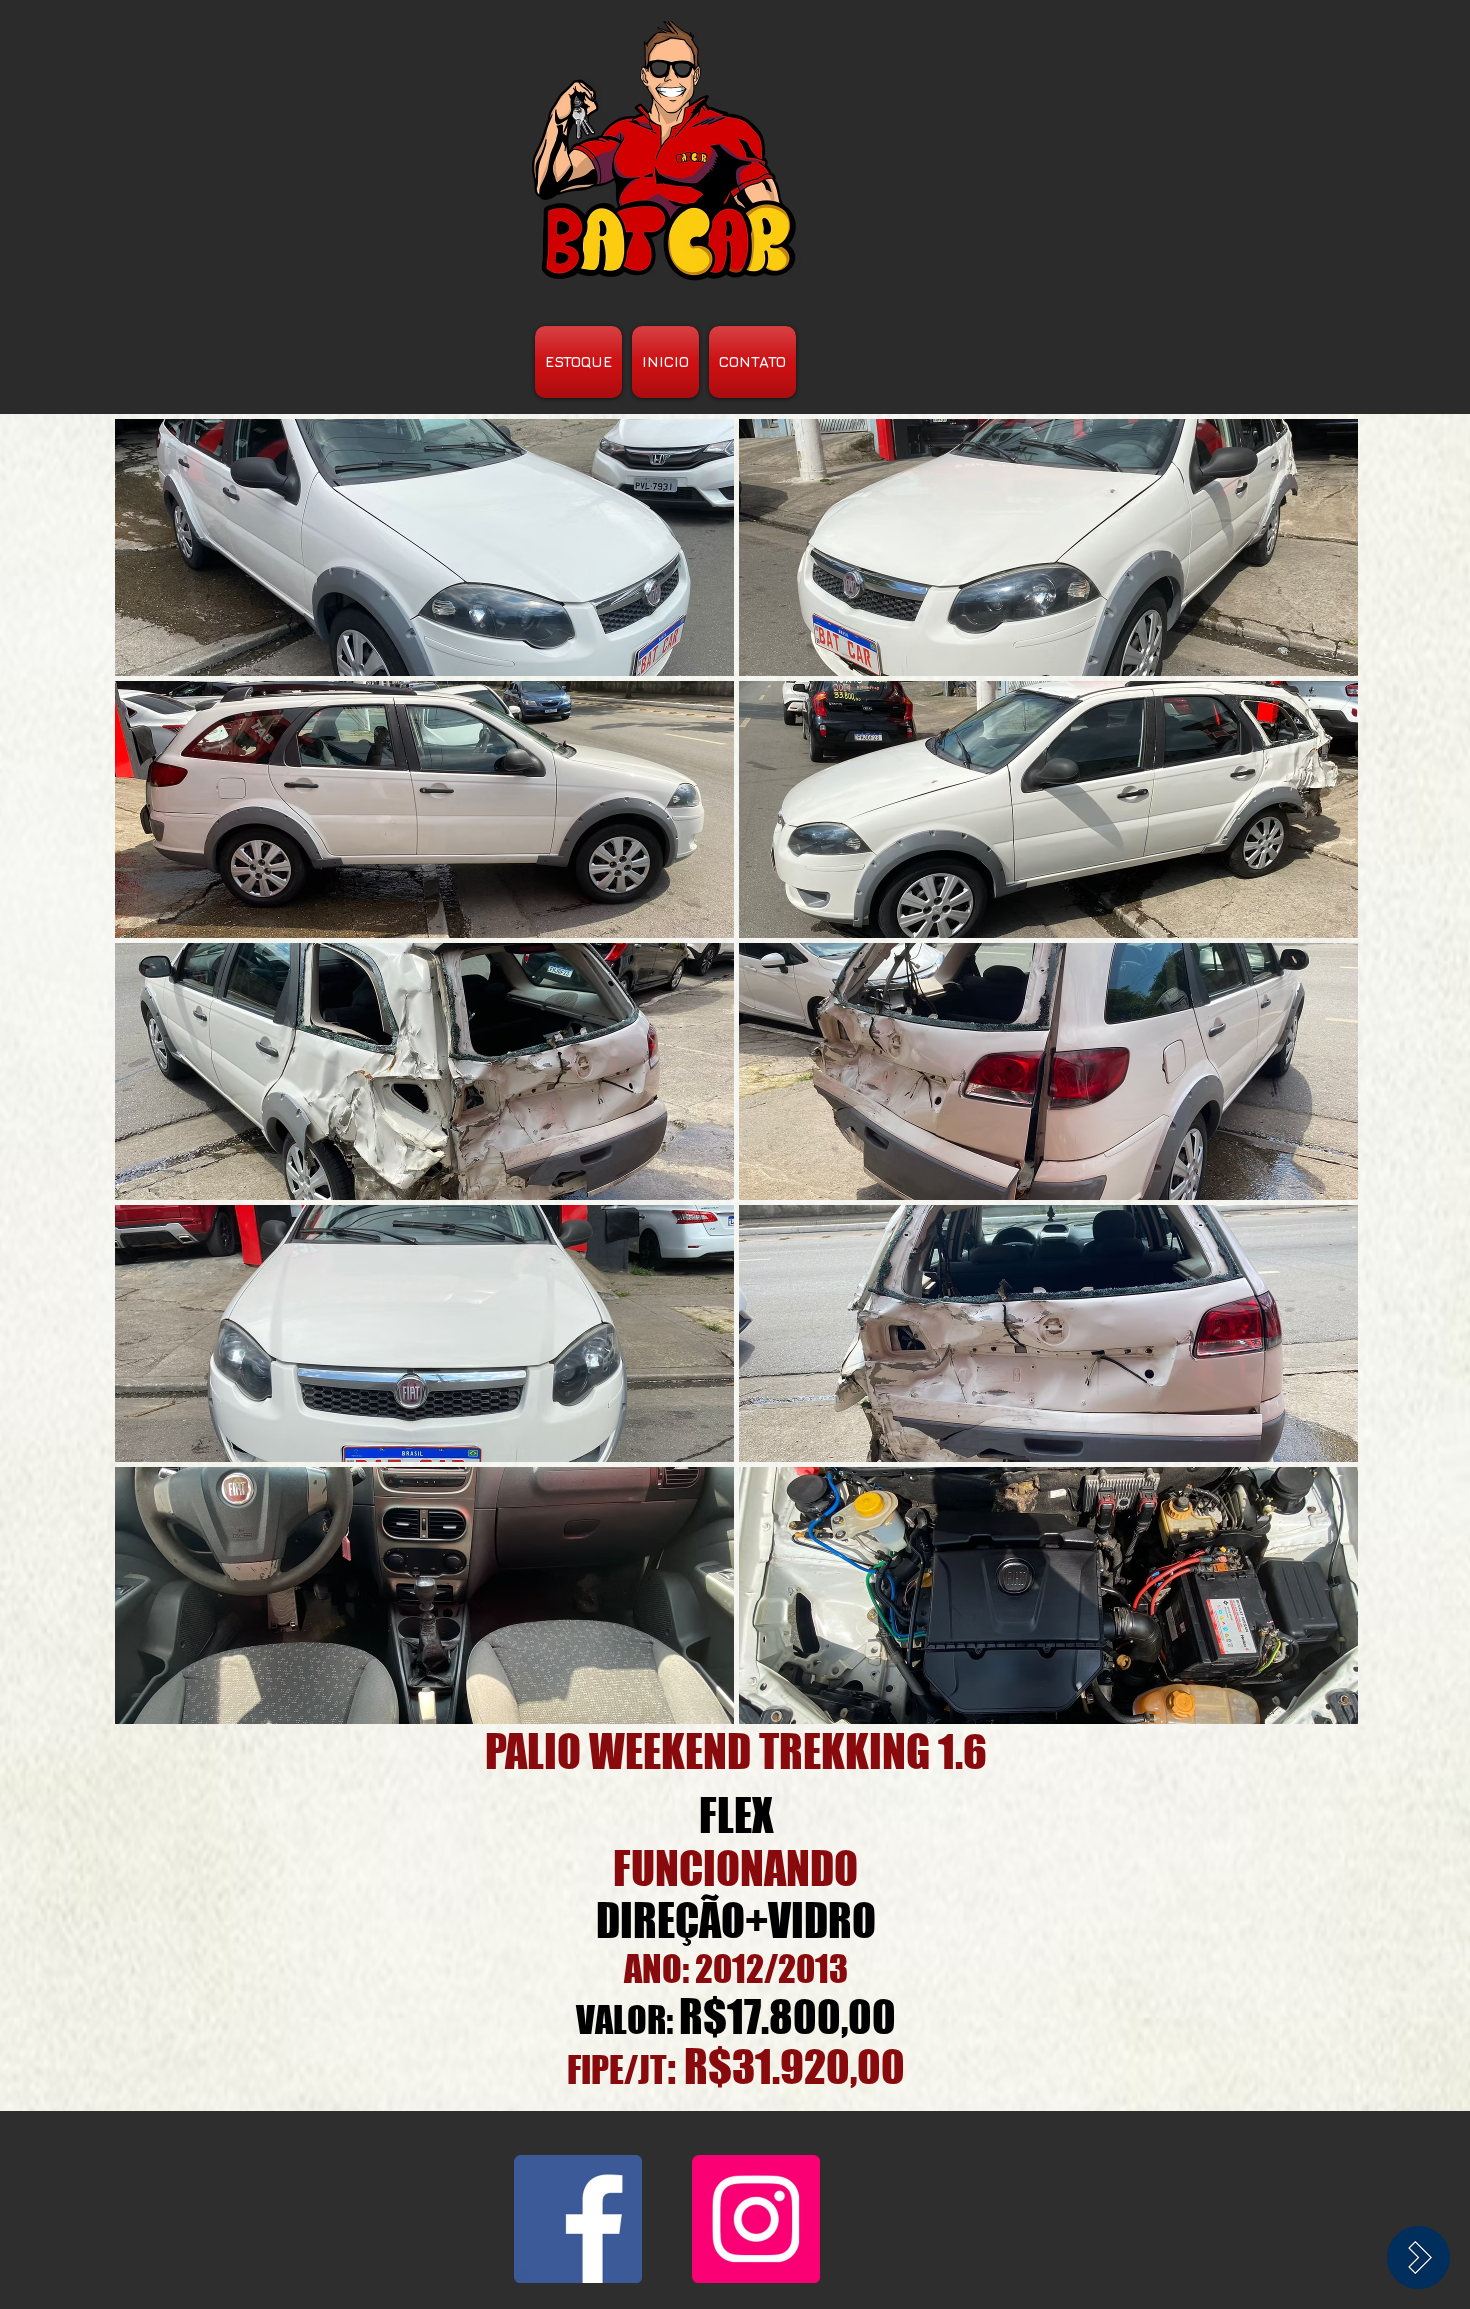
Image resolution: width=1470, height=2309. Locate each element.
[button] (424, 547)
